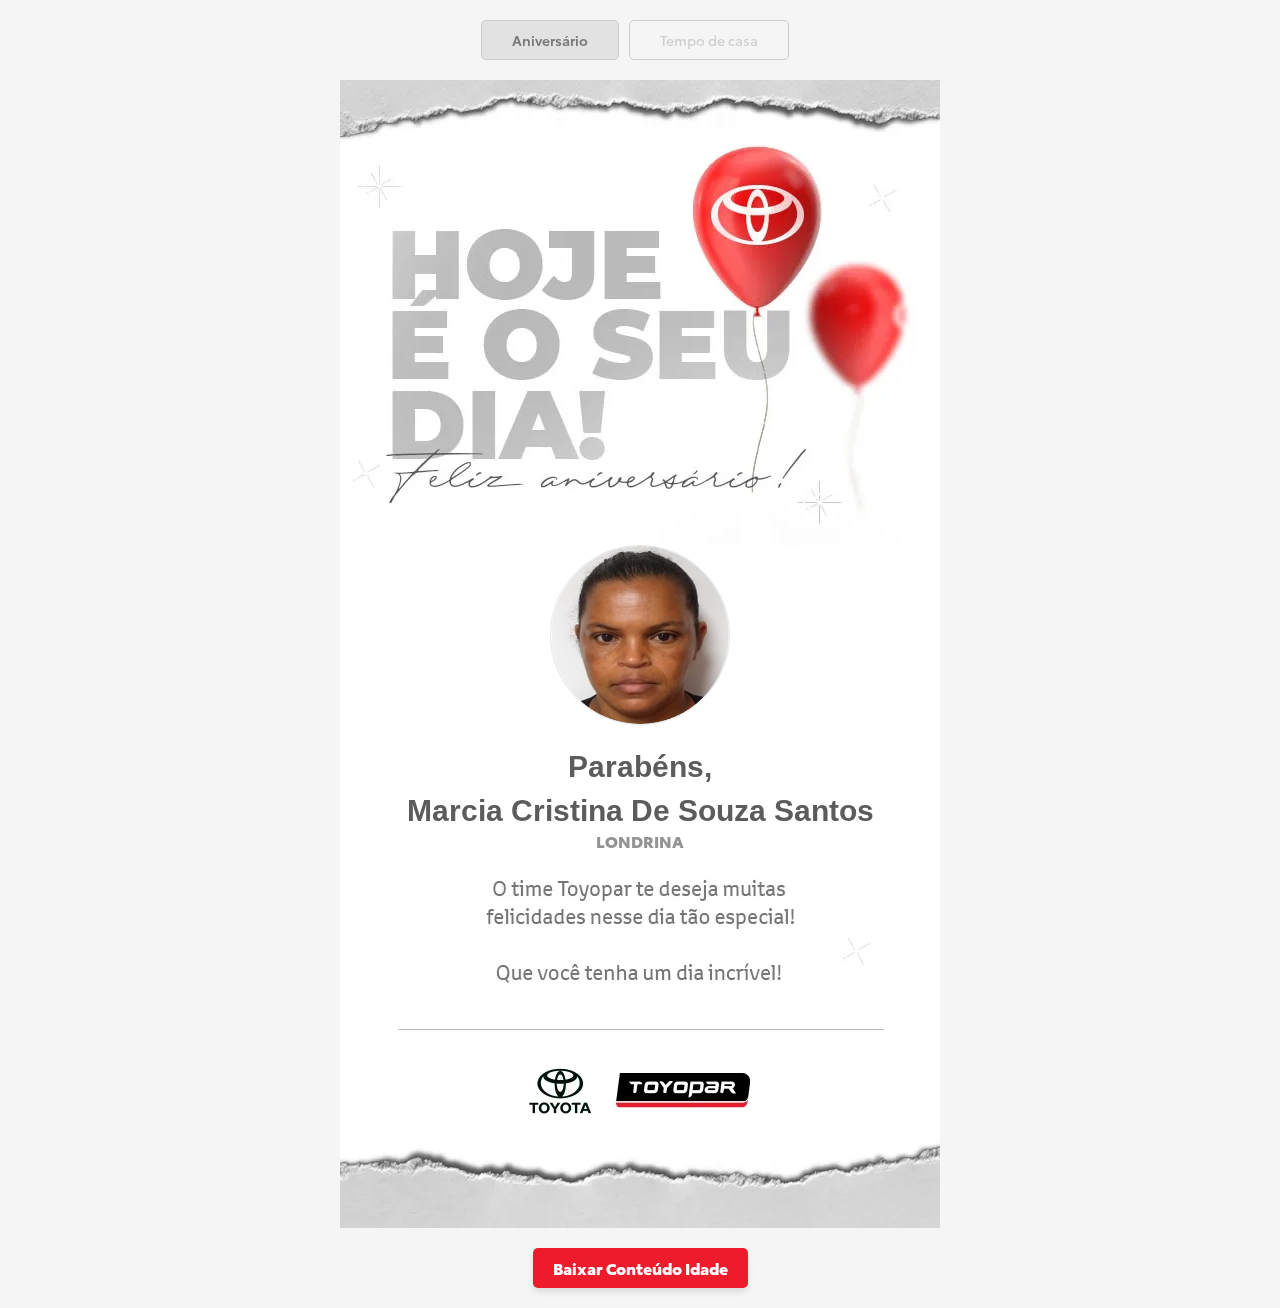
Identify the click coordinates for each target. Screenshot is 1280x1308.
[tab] (550, 40)
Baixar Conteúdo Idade (640, 1267)
